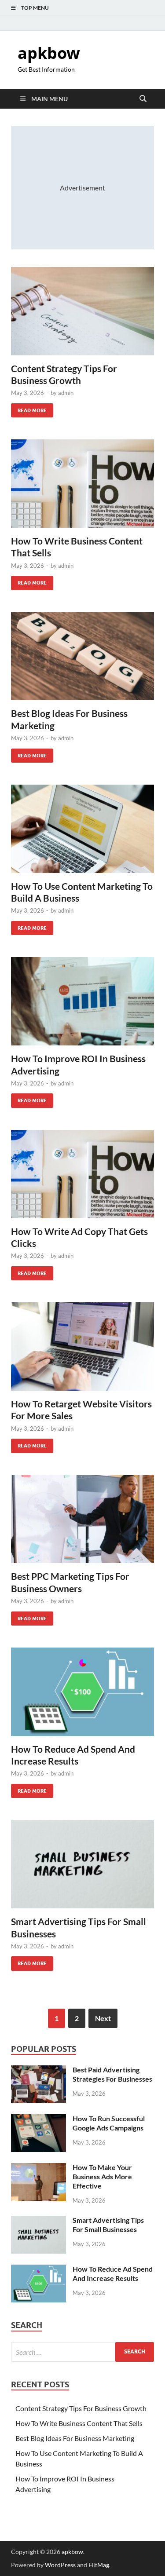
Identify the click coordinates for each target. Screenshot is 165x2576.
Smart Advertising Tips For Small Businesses (108, 2225)
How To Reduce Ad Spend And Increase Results (113, 2273)
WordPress (60, 2565)
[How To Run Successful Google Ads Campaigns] (38, 2119)
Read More (29, 408)
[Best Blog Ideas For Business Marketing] (82, 656)
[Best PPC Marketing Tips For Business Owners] (82, 1519)
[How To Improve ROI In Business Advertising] (82, 1001)
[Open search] (143, 99)
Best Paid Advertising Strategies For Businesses (112, 2074)
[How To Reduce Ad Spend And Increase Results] (82, 1692)
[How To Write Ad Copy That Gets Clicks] (82, 1174)
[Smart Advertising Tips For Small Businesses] (82, 1864)
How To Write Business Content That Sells (79, 2423)
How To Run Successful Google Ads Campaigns (109, 2123)
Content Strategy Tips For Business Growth (81, 2408)
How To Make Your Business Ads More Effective (102, 2176)
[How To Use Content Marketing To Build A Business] (82, 829)
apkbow (49, 53)
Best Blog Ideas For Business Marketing (75, 2438)
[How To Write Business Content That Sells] (82, 484)
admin (66, 393)
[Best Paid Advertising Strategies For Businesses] (38, 2070)
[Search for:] (82, 2352)
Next (103, 2018)
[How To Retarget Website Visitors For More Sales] (82, 1346)
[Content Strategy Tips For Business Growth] (82, 311)
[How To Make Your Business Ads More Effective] (38, 2168)
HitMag (99, 2565)
